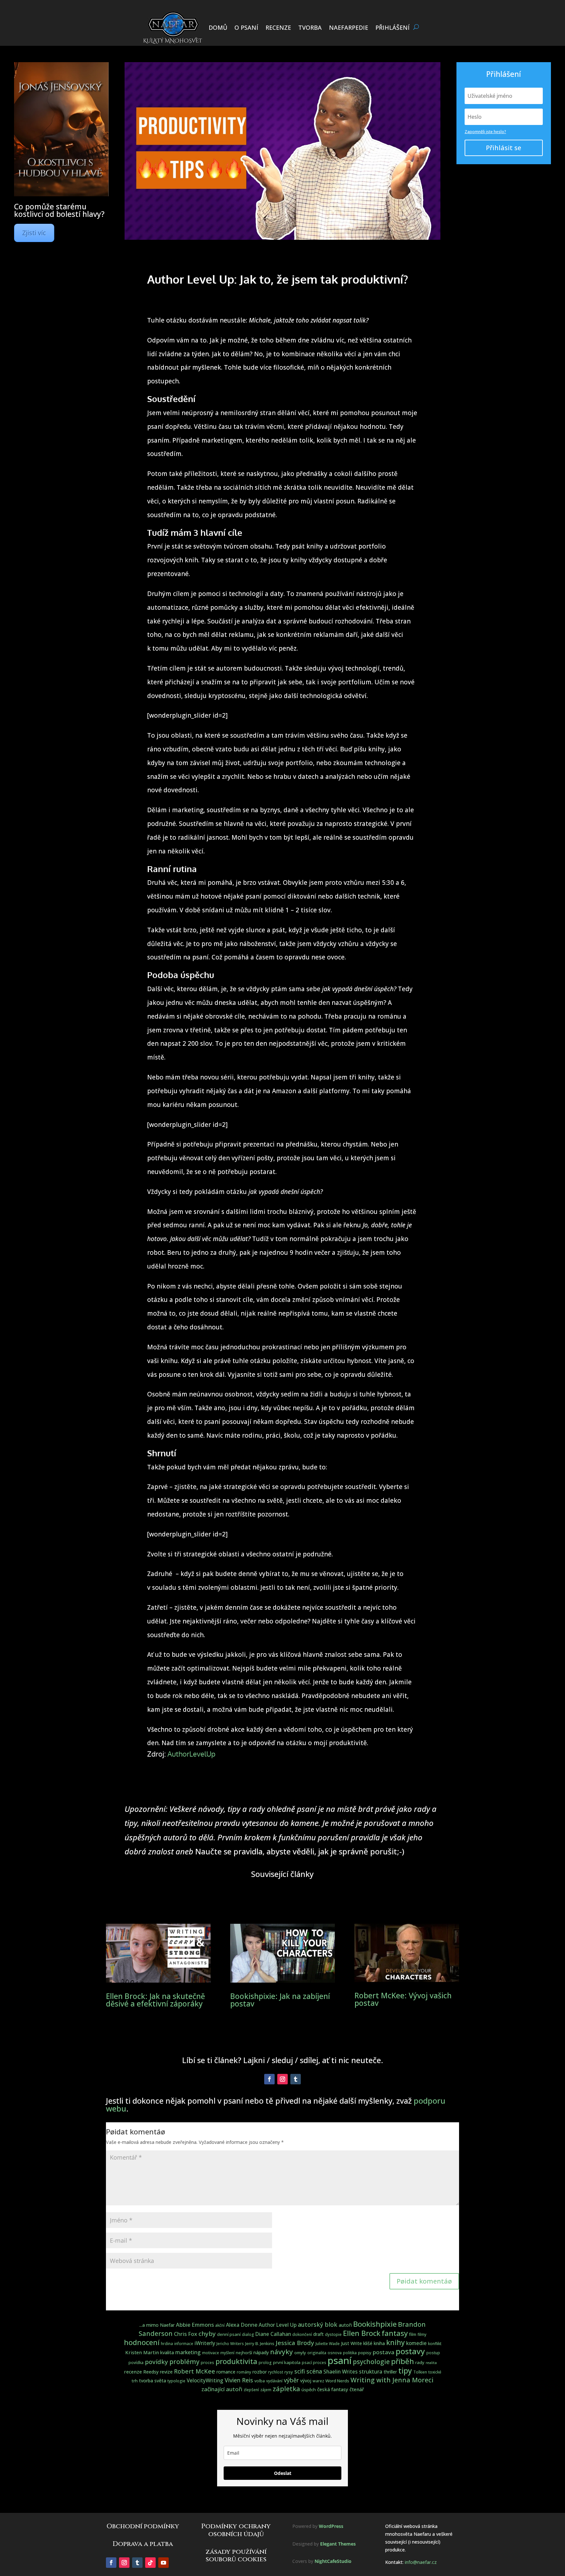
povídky (156, 2362)
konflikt (435, 2344)
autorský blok (318, 2324)
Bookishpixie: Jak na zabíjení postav (280, 2000)
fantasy (395, 2333)
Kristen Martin (142, 2352)
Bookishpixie (375, 2324)
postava (384, 2352)
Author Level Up (278, 2325)
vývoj (306, 2381)
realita (431, 2363)
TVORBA (310, 27)
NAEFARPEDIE (349, 27)
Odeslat (283, 2473)
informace (184, 2344)
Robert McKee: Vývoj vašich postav (403, 1999)
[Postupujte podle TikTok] (150, 2563)
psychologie (371, 2362)
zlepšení (251, 2390)
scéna (314, 2371)
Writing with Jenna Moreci (392, 2380)
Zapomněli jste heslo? (485, 132)
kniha (379, 2343)
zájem (266, 2390)
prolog (265, 2363)
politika (350, 2353)
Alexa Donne (242, 2325)
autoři (345, 2325)
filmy (422, 2334)
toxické (435, 2372)
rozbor (260, 2372)
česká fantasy (333, 2389)
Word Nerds (337, 2381)
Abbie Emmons (195, 2325)
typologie (176, 2381)
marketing (188, 2352)
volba (260, 2381)
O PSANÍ (246, 27)
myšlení (227, 2353)
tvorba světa (153, 2381)
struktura (371, 2372)
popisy (365, 2353)
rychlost (276, 2372)
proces (207, 2363)
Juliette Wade (328, 2344)
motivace (211, 2353)
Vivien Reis (239, 2380)
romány (244, 2372)
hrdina (167, 2344)
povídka (136, 2363)
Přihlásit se (504, 148)
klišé (368, 2343)
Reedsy (151, 2372)
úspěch (309, 2390)
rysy (289, 2372)
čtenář (357, 2389)
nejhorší (244, 2353)
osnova (335, 2353)
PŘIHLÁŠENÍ (393, 27)
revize (166, 2372)
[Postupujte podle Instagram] (282, 2079)
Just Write (351, 2343)
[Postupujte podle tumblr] (296, 2079)
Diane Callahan (273, 2334)
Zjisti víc (34, 233)
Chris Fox (186, 2334)
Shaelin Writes (341, 2372)
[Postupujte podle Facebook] (269, 2079)
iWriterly (205, 2343)
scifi (300, 2371)
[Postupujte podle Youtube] (163, 2563)
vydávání (274, 2381)
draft (318, 2334)
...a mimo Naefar (157, 2325)
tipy (405, 2371)
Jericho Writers (230, 2344)
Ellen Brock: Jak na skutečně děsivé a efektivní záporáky (155, 2000)
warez (318, 2381)
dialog (248, 2334)
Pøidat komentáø (424, 2281)
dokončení (302, 2334)
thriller (390, 2372)
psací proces (314, 2363)
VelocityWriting (205, 2381)
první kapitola (287, 2362)
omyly (300, 2353)
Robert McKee (195, 2371)
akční (220, 2325)
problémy (184, 2362)
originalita (317, 2353)
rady (420, 2362)
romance (226, 2372)
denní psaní (229, 2334)
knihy (395, 2342)
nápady (261, 2352)
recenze (133, 2372)
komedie (416, 2343)
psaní (340, 2360)
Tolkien (420, 2372)
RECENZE (278, 27)
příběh (402, 2361)
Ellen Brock (362, 2333)
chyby (207, 2333)
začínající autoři (222, 2389)
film (413, 2334)
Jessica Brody (295, 2343)
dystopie (333, 2334)
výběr (291, 2380)
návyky (282, 2352)
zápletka (286, 2389)
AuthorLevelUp (191, 1754)
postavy (410, 2351)
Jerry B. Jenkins (260, 2343)
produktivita (236, 2361)
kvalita (167, 2352)
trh (135, 2381)
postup (433, 2353)
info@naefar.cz (421, 2562)
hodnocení (142, 2342)
